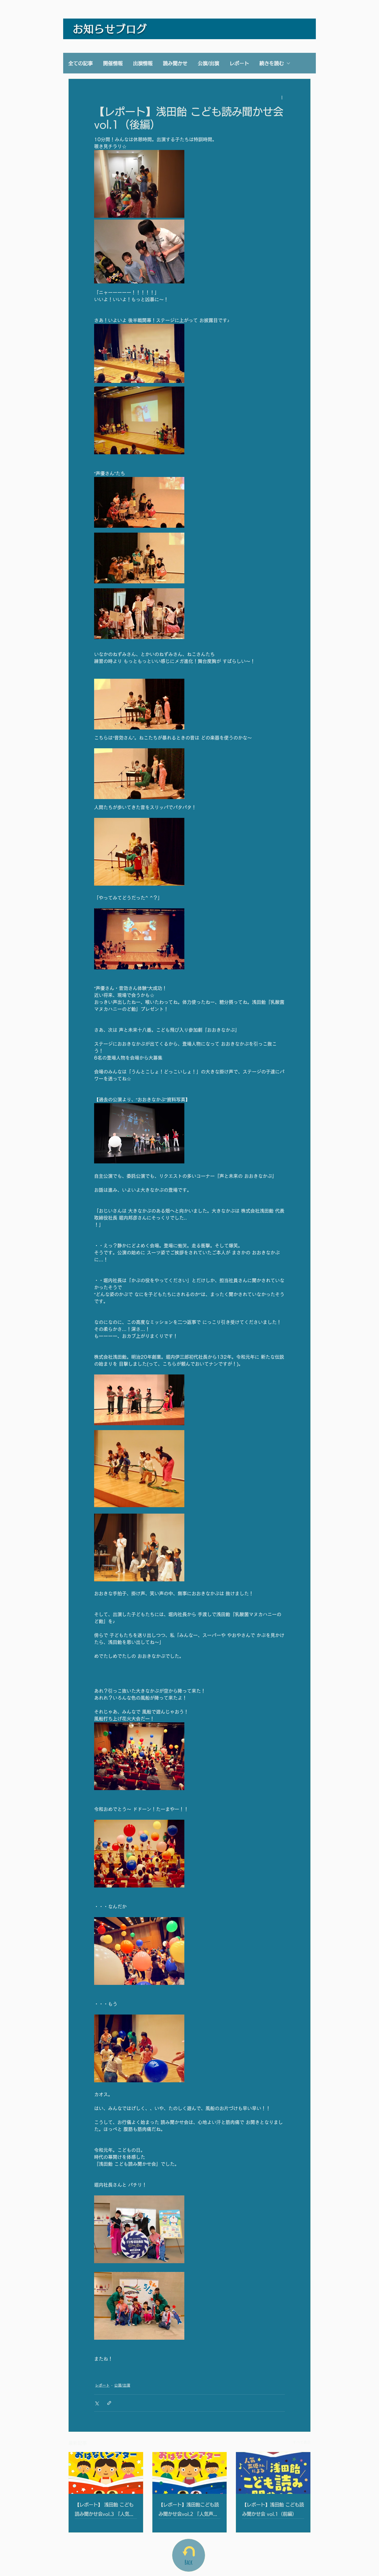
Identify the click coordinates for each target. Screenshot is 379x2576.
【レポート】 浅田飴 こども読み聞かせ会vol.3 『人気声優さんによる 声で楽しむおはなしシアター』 (106, 2510)
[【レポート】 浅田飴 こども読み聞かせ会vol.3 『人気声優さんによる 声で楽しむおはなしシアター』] (106, 2473)
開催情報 (113, 63)
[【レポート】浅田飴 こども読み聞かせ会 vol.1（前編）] (273, 2473)
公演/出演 (208, 63)
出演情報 (143, 63)
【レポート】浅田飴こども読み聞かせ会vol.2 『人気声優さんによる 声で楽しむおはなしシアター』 (190, 2510)
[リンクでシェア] (109, 2403)
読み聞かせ (175, 63)
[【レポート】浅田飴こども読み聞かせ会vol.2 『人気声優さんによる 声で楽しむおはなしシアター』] (190, 2473)
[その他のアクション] (282, 97)
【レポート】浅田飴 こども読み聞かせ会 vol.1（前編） (273, 2509)
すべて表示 (302, 2442)
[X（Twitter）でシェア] (97, 2403)
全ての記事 (81, 63)
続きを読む (272, 63)
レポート (239, 63)
